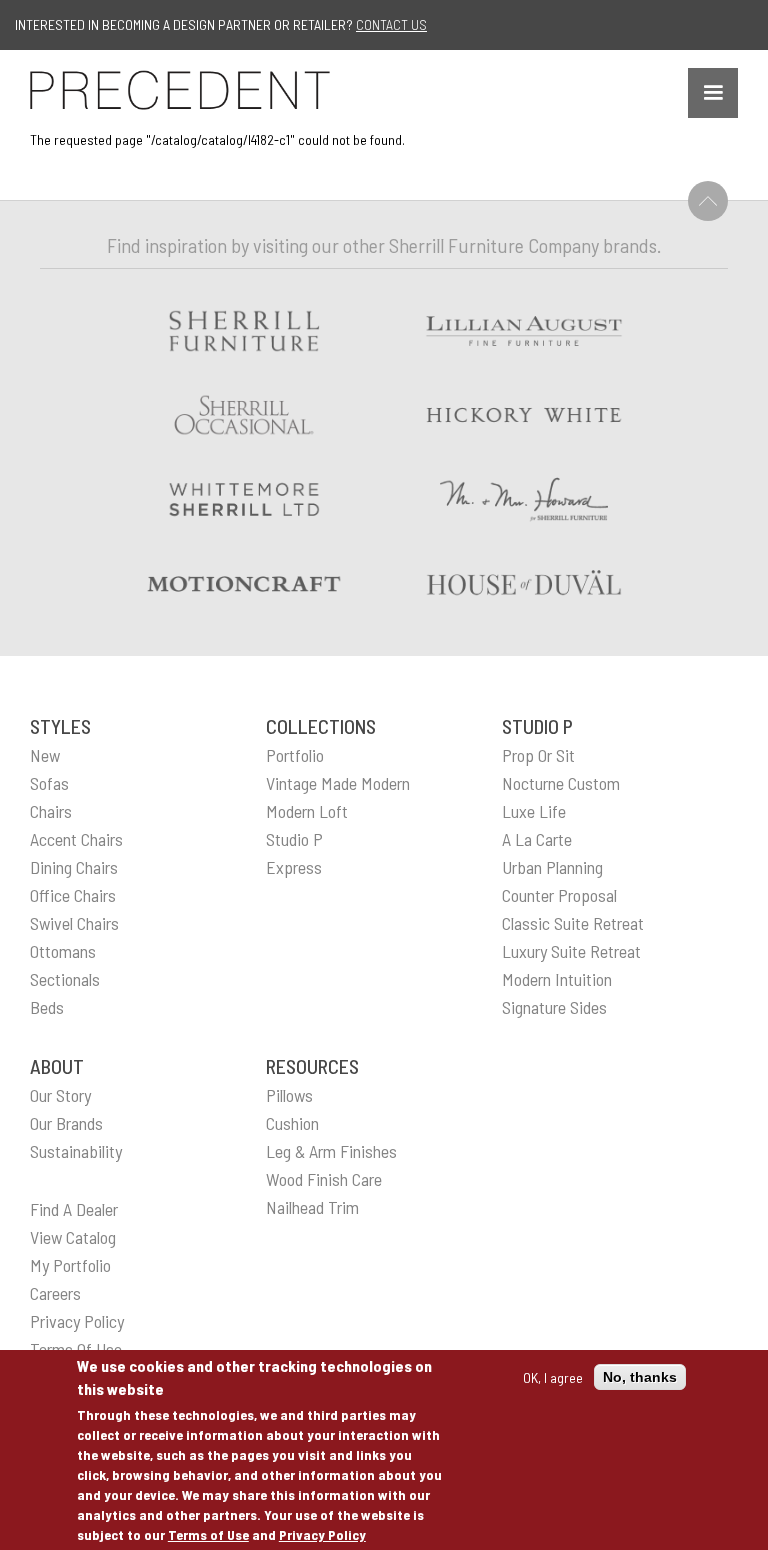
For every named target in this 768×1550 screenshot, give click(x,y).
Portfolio (295, 755)
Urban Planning (552, 867)
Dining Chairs (74, 867)
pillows (289, 1095)
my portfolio (70, 1265)
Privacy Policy (322, 1534)
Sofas (49, 783)
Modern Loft (307, 811)
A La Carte (537, 839)
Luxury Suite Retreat (571, 951)
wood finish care (324, 1179)
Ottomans (63, 951)
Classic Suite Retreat (573, 923)
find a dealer (74, 1209)
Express (294, 867)
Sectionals (65, 979)
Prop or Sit (538, 755)
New (45, 755)
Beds (47, 1007)
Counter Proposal (559, 895)
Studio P (294, 839)
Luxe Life (534, 811)
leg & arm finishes (331, 1151)
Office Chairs (73, 895)
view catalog (73, 1237)
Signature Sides (554, 1007)
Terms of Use (208, 1534)
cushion (292, 1123)
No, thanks (640, 1377)
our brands (66, 1123)
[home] (180, 90)
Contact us (391, 24)
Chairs (51, 811)
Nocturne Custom (561, 783)
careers (55, 1293)
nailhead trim (312, 1207)
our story (60, 1095)
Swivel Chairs (74, 923)
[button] (713, 93)
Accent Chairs (76, 839)
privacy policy (77, 1321)
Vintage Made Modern (338, 783)
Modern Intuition (557, 979)
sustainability (76, 1151)
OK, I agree (553, 1377)
